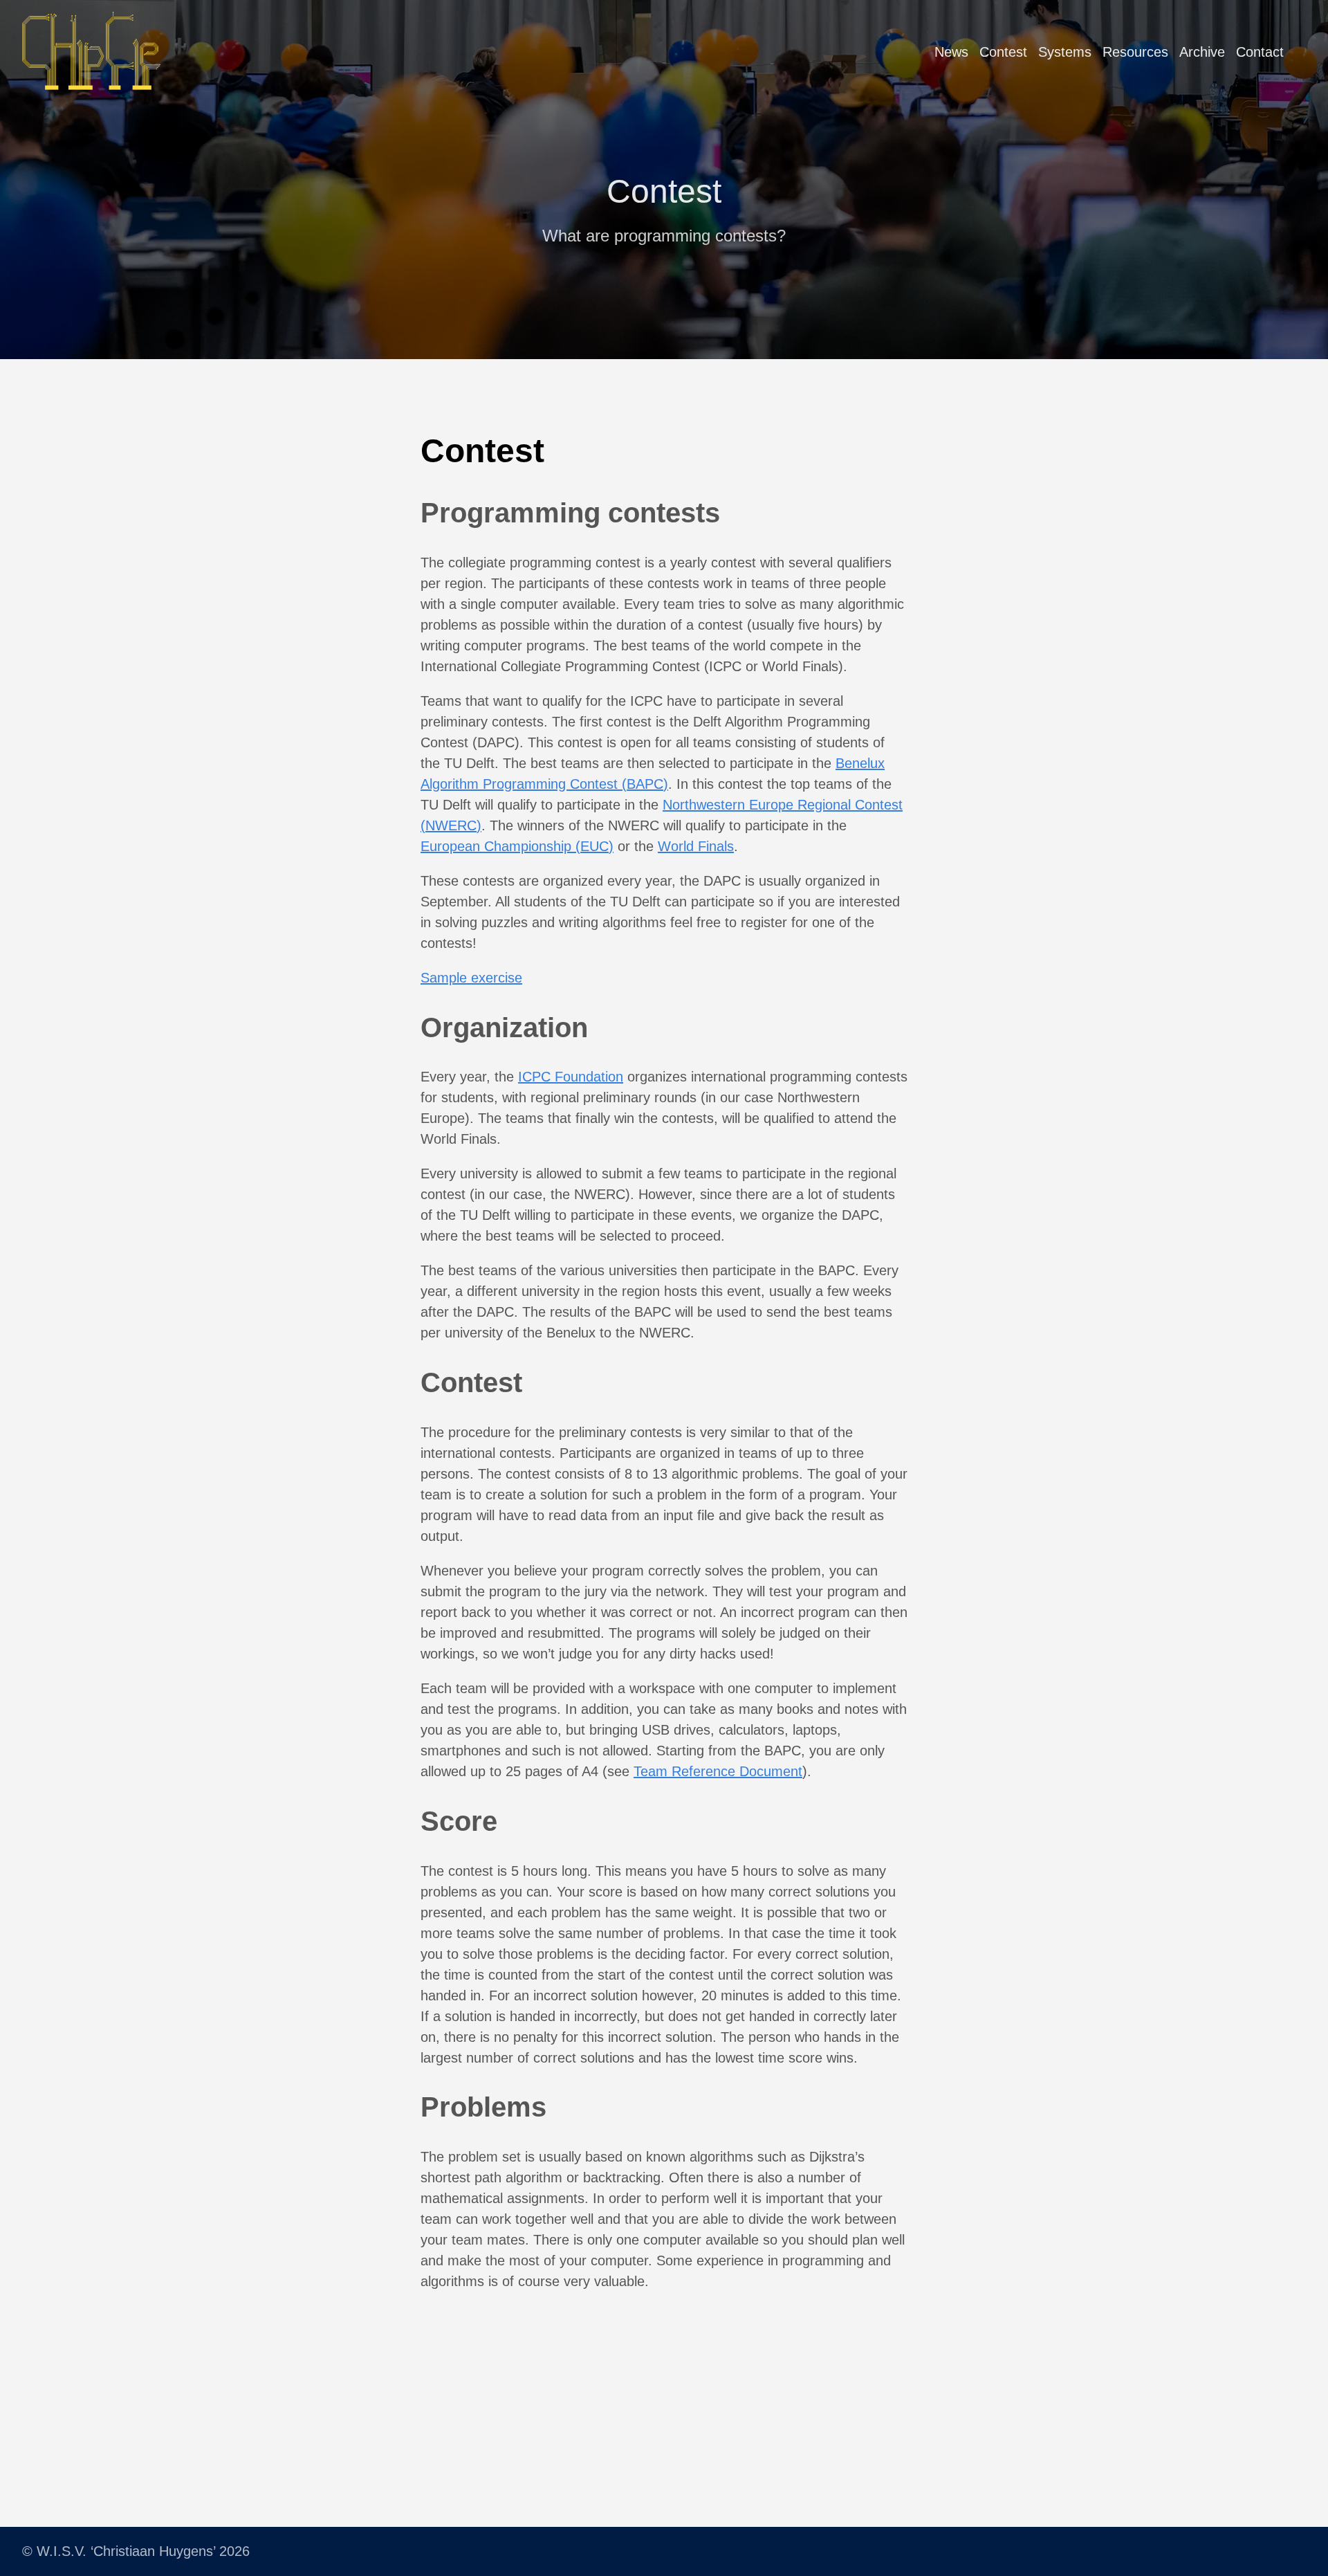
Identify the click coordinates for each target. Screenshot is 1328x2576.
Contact (1260, 52)
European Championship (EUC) (517, 846)
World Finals (696, 846)
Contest (1003, 52)
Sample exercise (471, 978)
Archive (1202, 52)
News (951, 52)
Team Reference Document (718, 1771)
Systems (1065, 52)
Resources (1135, 52)
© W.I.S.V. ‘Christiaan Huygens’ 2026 (136, 2551)
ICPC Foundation (571, 1077)
